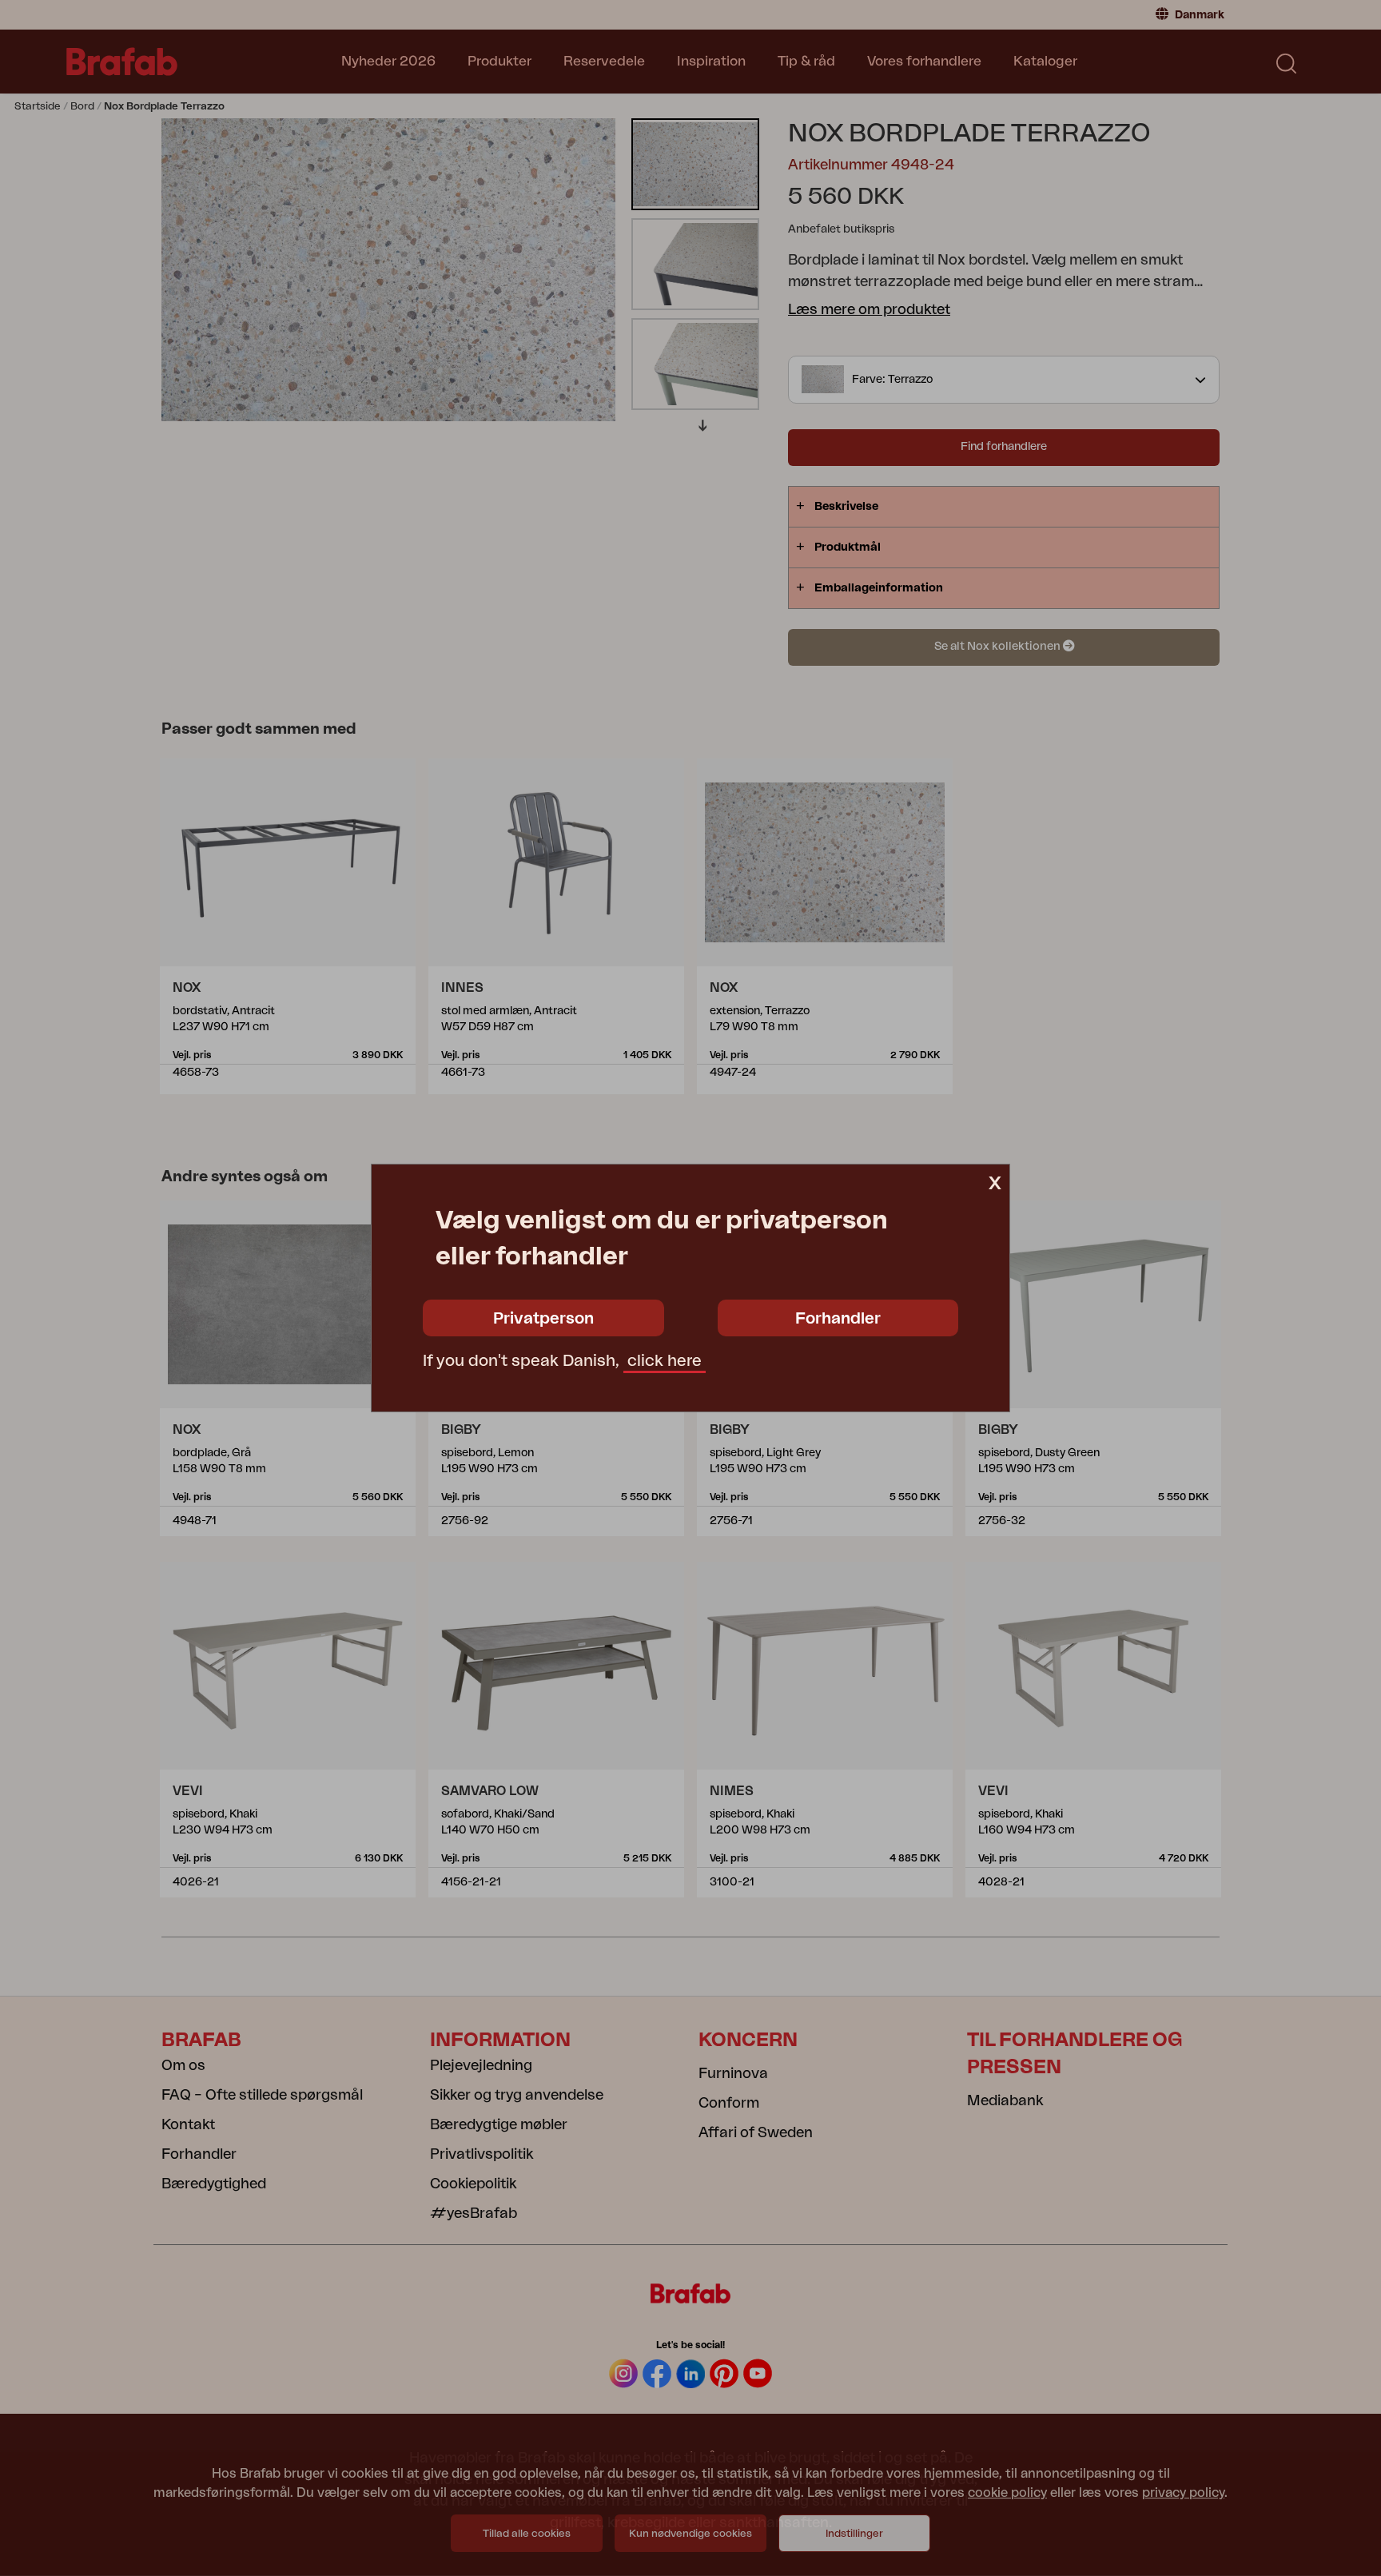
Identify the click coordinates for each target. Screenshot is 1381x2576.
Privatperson (543, 1319)
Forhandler (838, 1319)
